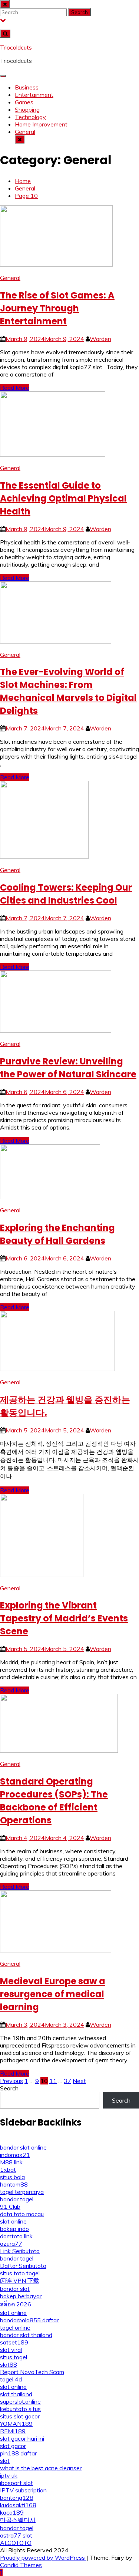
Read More (15, 388)
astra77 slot (16, 2535)
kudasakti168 (18, 2505)
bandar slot (15, 2289)
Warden (100, 339)
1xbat (8, 2170)
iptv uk (9, 2475)
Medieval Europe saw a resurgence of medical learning (53, 1994)
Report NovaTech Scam (32, 2372)
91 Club (10, 2207)
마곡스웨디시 (18, 2520)
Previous (11, 2081)
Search (9, 2088)
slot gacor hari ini (22, 2438)
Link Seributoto (20, 2251)
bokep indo (14, 2229)
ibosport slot (16, 2483)
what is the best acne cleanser (41, 2468)
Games (24, 102)
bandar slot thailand (26, 2335)
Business (27, 87)
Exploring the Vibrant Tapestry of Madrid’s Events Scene (64, 1618)
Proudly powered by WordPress (43, 2558)
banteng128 (17, 2498)
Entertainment (34, 95)
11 (53, 2081)
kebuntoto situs (20, 2409)
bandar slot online (23, 2147)
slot (5, 2461)
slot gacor (13, 2446)
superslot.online (20, 2401)
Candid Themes (21, 2565)
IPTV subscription (23, 2490)
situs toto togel (20, 2273)
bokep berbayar (21, 2296)
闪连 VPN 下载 (20, 2280)
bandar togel (17, 2199)
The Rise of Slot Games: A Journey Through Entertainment (57, 308)
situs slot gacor (20, 2416)
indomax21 (15, 2155)
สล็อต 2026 (16, 2304)
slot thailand (16, 2394)
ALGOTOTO (16, 2543)
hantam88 (14, 2184)
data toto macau (22, 2214)
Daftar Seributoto (23, 2266)
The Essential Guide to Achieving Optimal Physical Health (63, 498)
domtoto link (16, 2236)
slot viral (11, 2350)
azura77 (11, 2244)
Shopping (27, 109)
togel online (15, 2327)
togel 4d (11, 2379)
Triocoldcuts (16, 47)
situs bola (12, 2177)
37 (67, 2081)
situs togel (14, 2357)
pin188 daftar (18, 2453)
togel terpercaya (22, 2192)
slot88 (9, 2364)
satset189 (14, 2342)
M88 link (11, 2162)
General (25, 132)
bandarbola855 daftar (29, 2320)
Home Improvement (41, 124)
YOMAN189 (16, 2424)
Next (79, 2081)
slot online (13, 2221)
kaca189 (12, 2512)
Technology (30, 117)
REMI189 (13, 2431)
